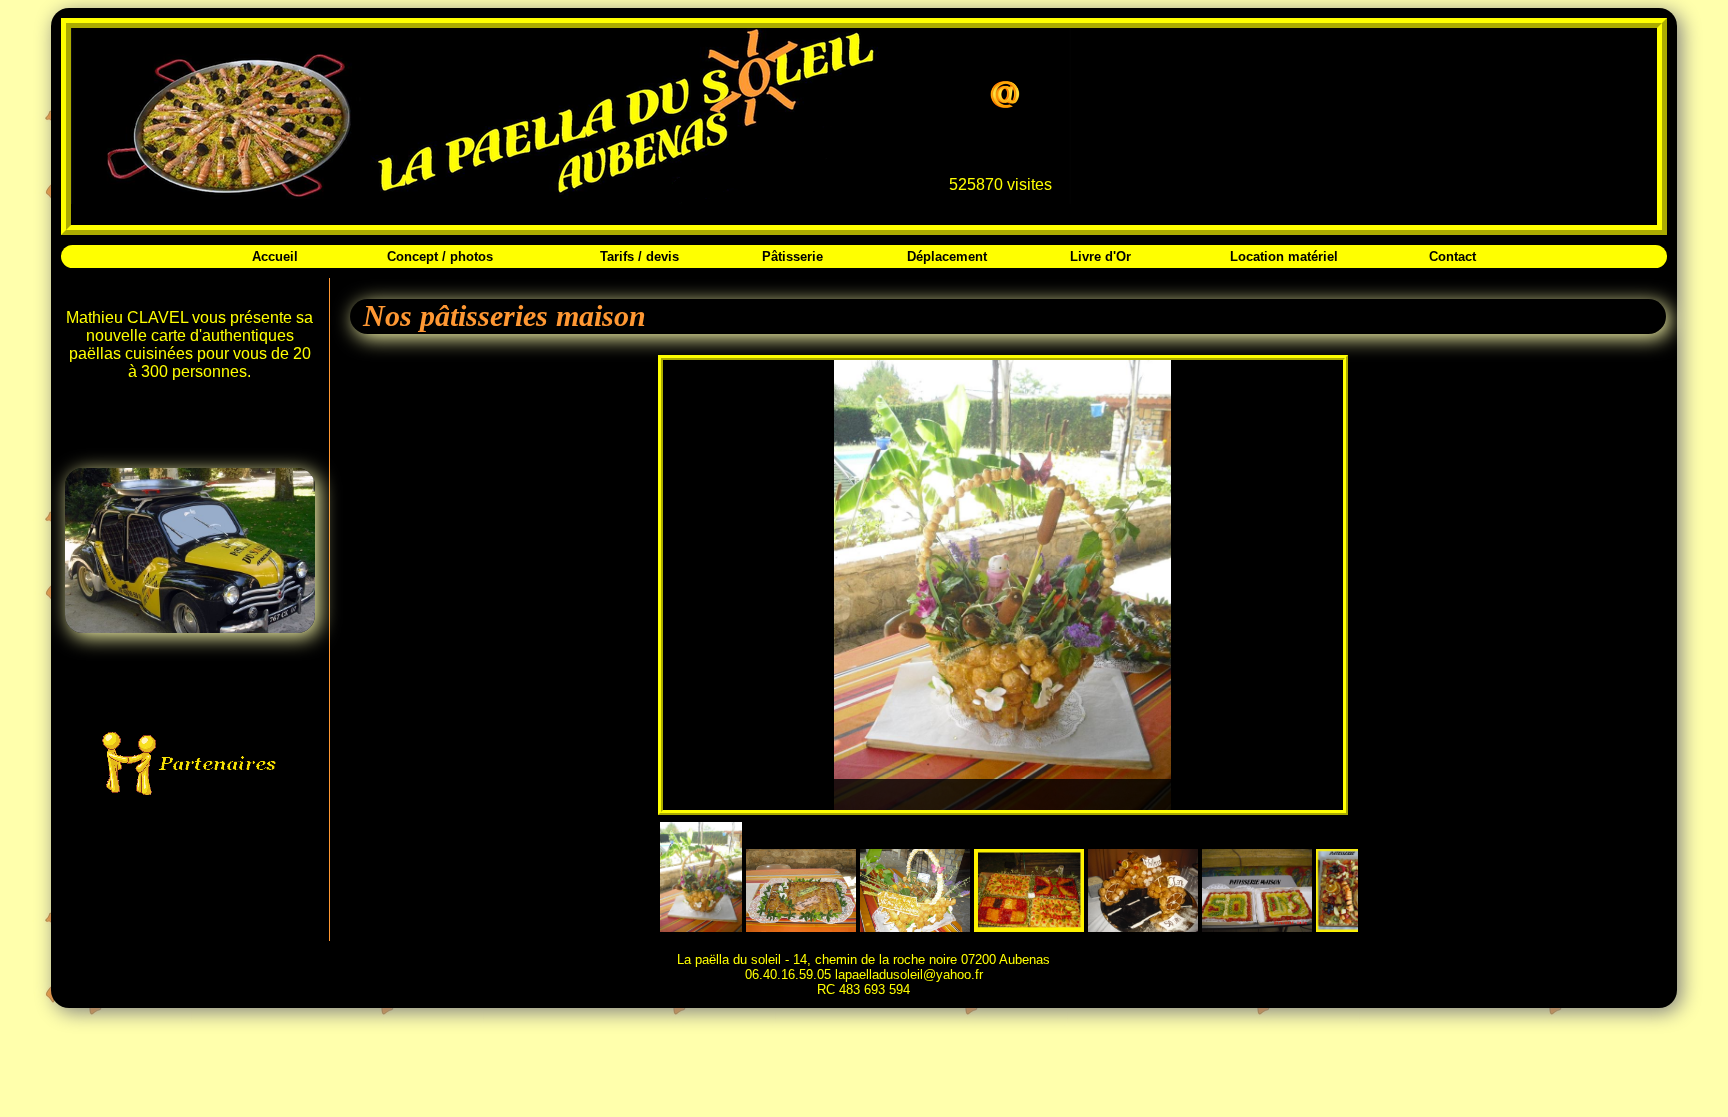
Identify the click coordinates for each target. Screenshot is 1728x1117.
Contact (1452, 256)
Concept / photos (440, 256)
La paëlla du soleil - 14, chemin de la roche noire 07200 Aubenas (863, 959)
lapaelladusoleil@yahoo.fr (909, 974)
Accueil (275, 256)
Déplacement (947, 256)
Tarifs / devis (639, 256)
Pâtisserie (792, 256)
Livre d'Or (1100, 256)
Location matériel (1284, 256)
